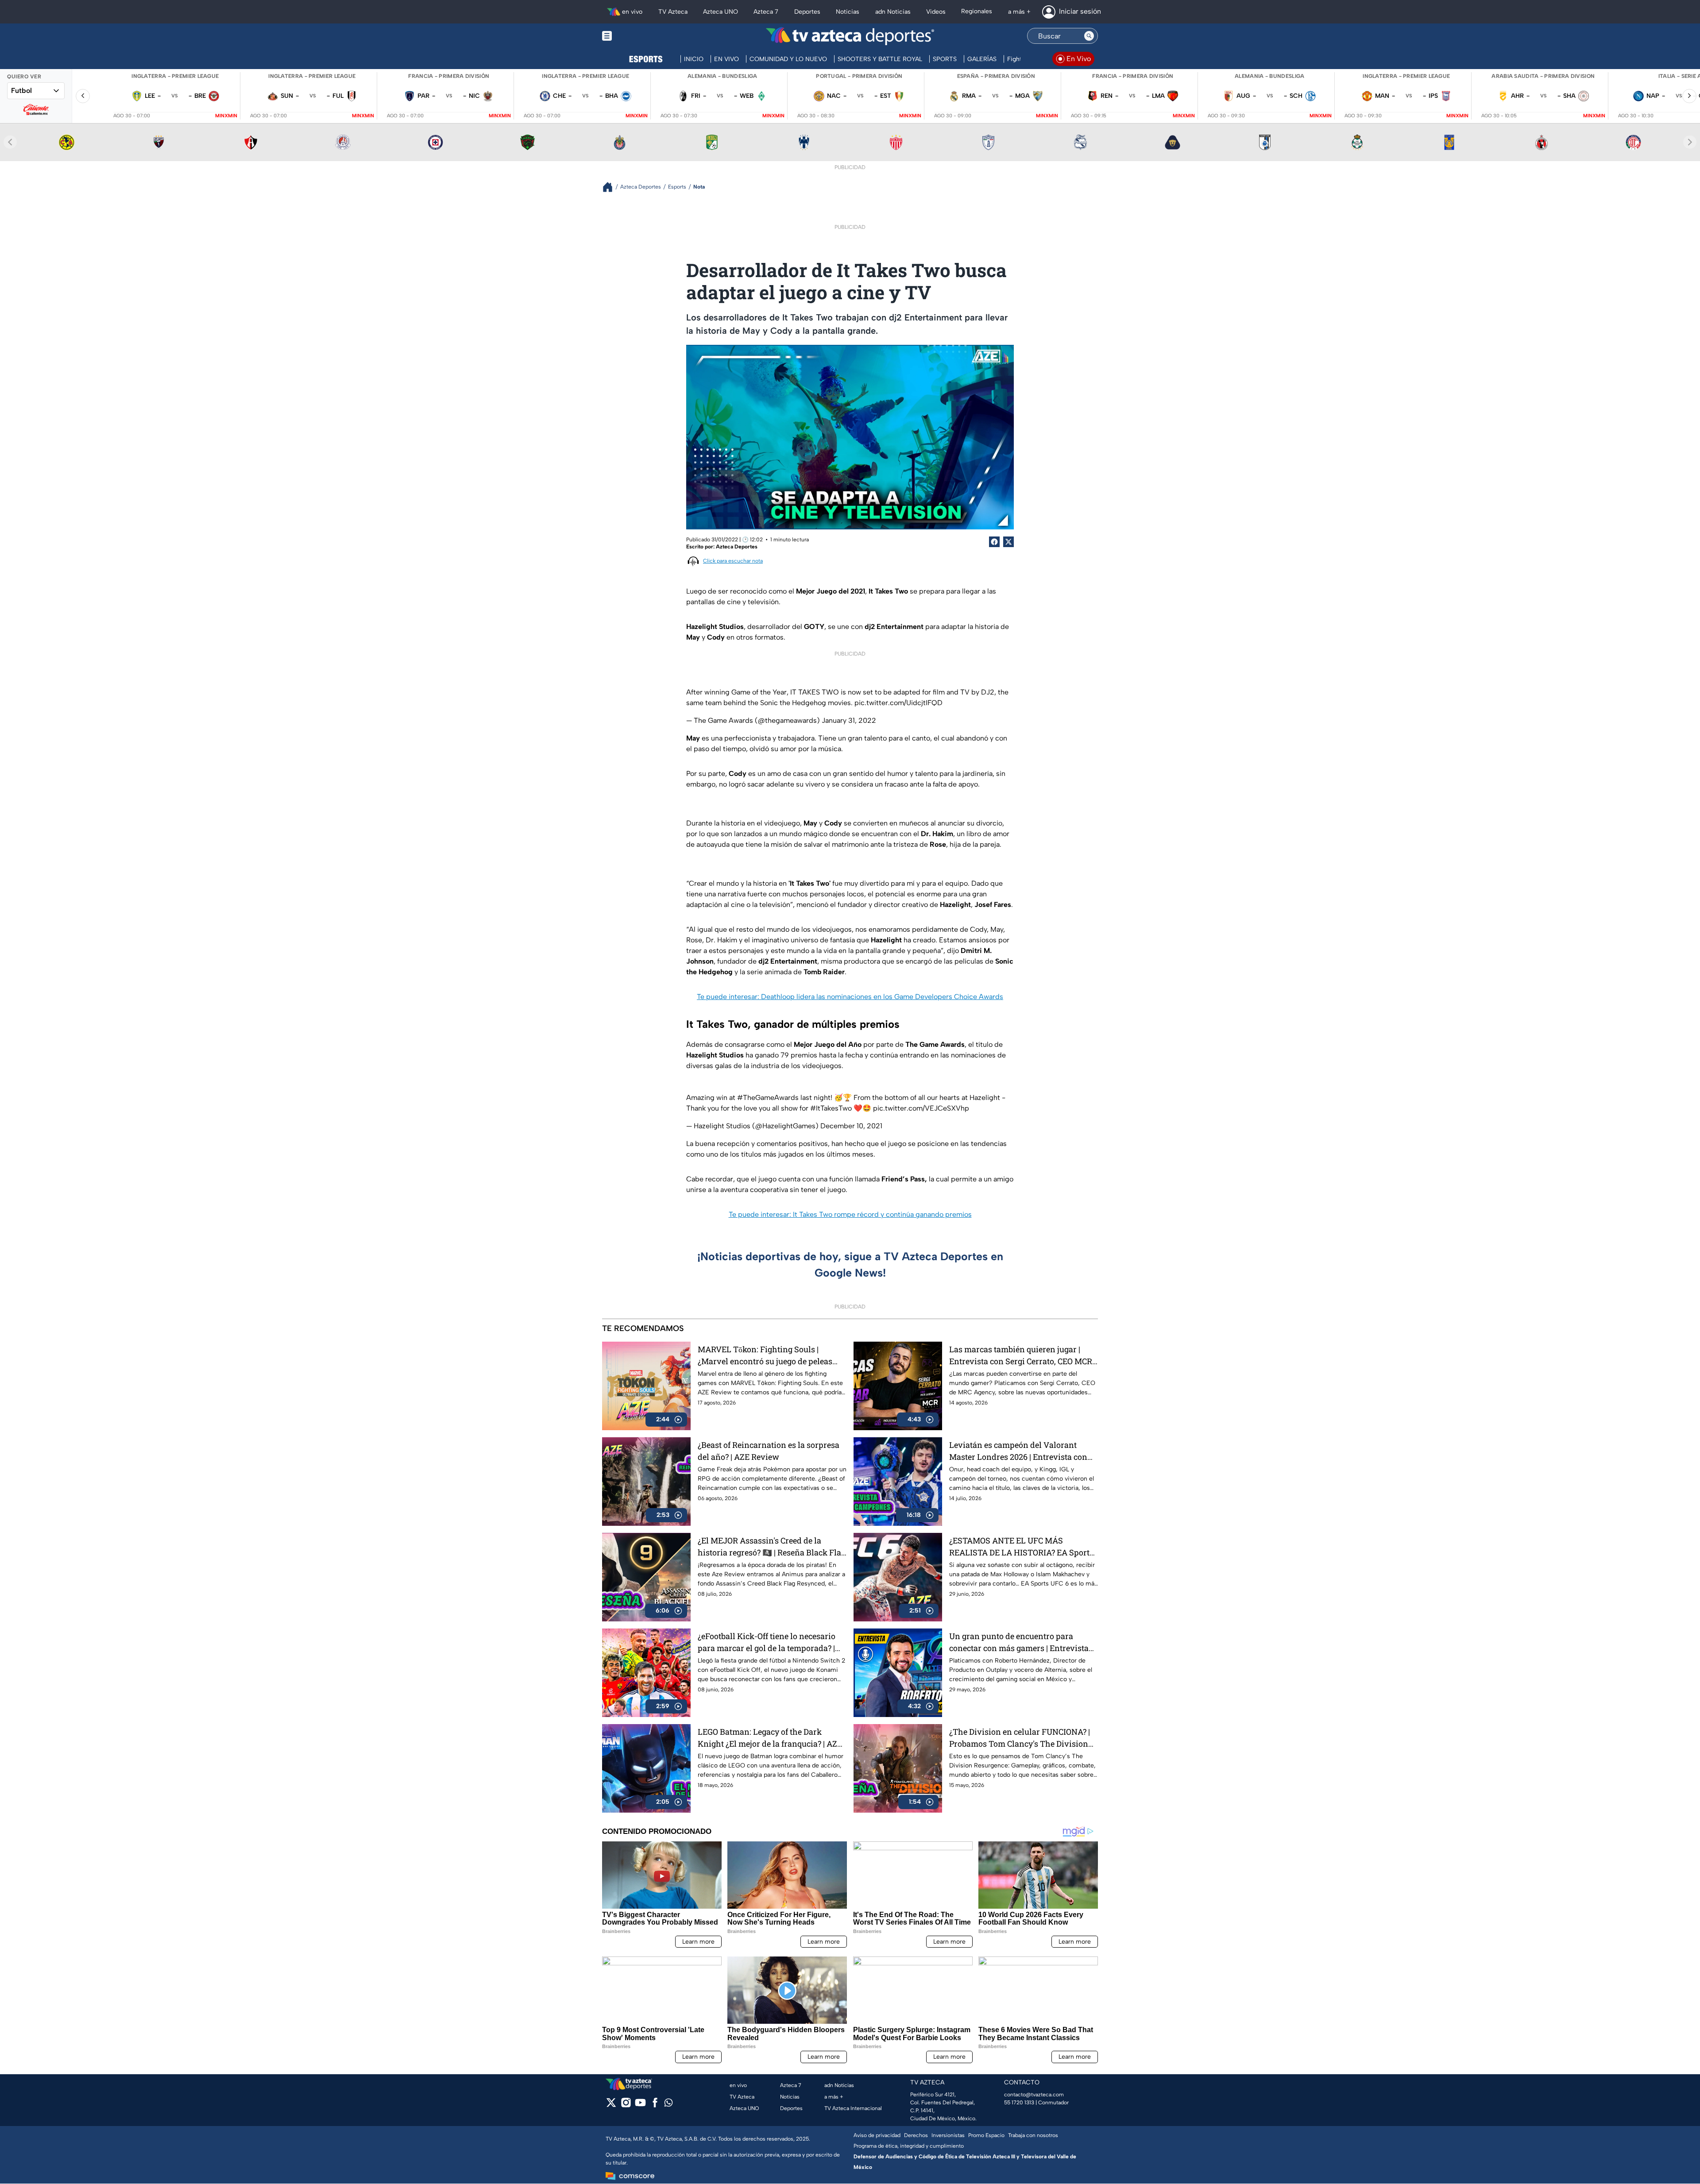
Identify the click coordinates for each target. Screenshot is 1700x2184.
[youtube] (640, 2105)
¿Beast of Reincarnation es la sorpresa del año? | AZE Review (769, 1451)
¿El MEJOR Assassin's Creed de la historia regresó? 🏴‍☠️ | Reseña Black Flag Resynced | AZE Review (772, 1547)
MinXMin (226, 116)
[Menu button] (637, 36)
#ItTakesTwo (831, 1108)
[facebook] (655, 2105)
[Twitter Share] (1008, 542)
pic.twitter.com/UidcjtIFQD (898, 703)
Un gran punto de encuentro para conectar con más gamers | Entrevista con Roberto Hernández (1019, 1642)
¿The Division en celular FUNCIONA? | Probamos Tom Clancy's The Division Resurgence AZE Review (1020, 1738)
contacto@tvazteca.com (1034, 2095)
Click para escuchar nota (733, 561)
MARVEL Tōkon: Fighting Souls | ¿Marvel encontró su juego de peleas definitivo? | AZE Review (765, 1356)
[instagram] (626, 2105)
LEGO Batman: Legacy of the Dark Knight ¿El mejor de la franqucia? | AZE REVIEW (770, 1738)
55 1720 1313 (1019, 2103)
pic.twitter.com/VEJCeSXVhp (921, 1108)
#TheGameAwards (768, 1098)
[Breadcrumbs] (611, 187)
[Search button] (1089, 36)
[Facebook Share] (994, 542)
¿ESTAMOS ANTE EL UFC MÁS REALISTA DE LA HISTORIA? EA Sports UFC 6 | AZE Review (1021, 1547)
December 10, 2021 (851, 1126)
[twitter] (611, 2105)
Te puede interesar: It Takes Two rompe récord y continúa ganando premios (850, 1214)
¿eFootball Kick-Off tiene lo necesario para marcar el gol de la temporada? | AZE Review (767, 1642)
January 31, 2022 (849, 720)
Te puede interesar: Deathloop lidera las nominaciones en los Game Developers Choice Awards (850, 997)
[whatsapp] (668, 2105)
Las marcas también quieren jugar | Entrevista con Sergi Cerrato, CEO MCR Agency (1021, 1356)
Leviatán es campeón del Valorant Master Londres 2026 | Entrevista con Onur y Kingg (1018, 1451)
